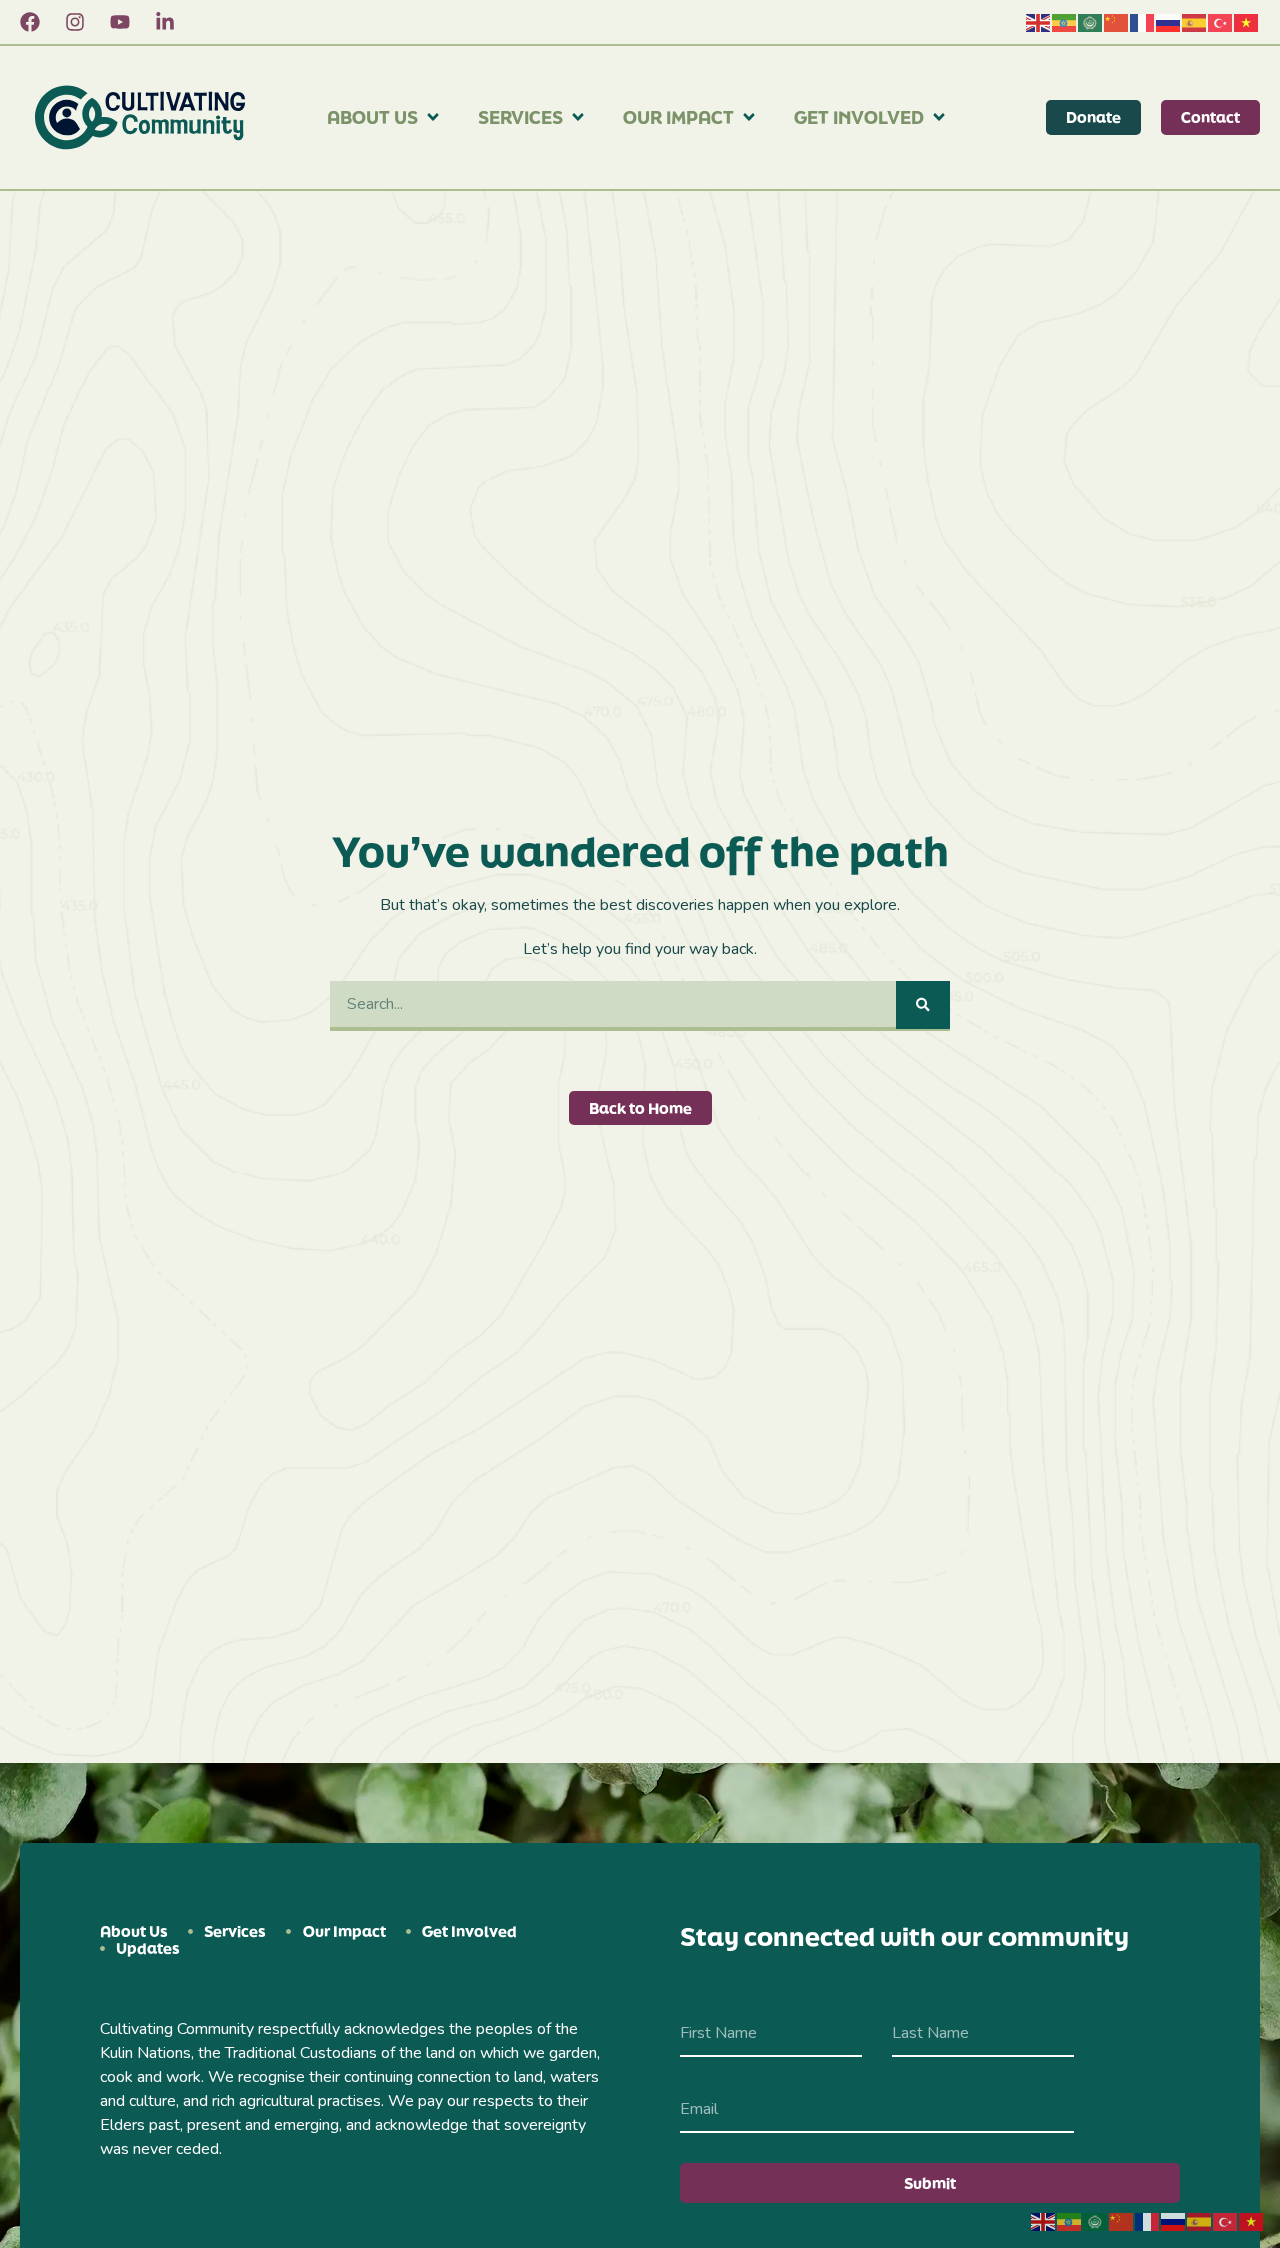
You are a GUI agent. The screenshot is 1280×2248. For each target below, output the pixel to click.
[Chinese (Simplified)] (1117, 22)
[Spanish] (1195, 22)
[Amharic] (1065, 22)
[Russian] (1169, 22)
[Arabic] (1091, 22)
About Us (372, 117)
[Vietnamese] (1247, 22)
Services (520, 117)
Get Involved (859, 117)
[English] (1039, 22)
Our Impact (678, 117)
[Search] (923, 1005)
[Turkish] (1221, 22)
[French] (1143, 22)
